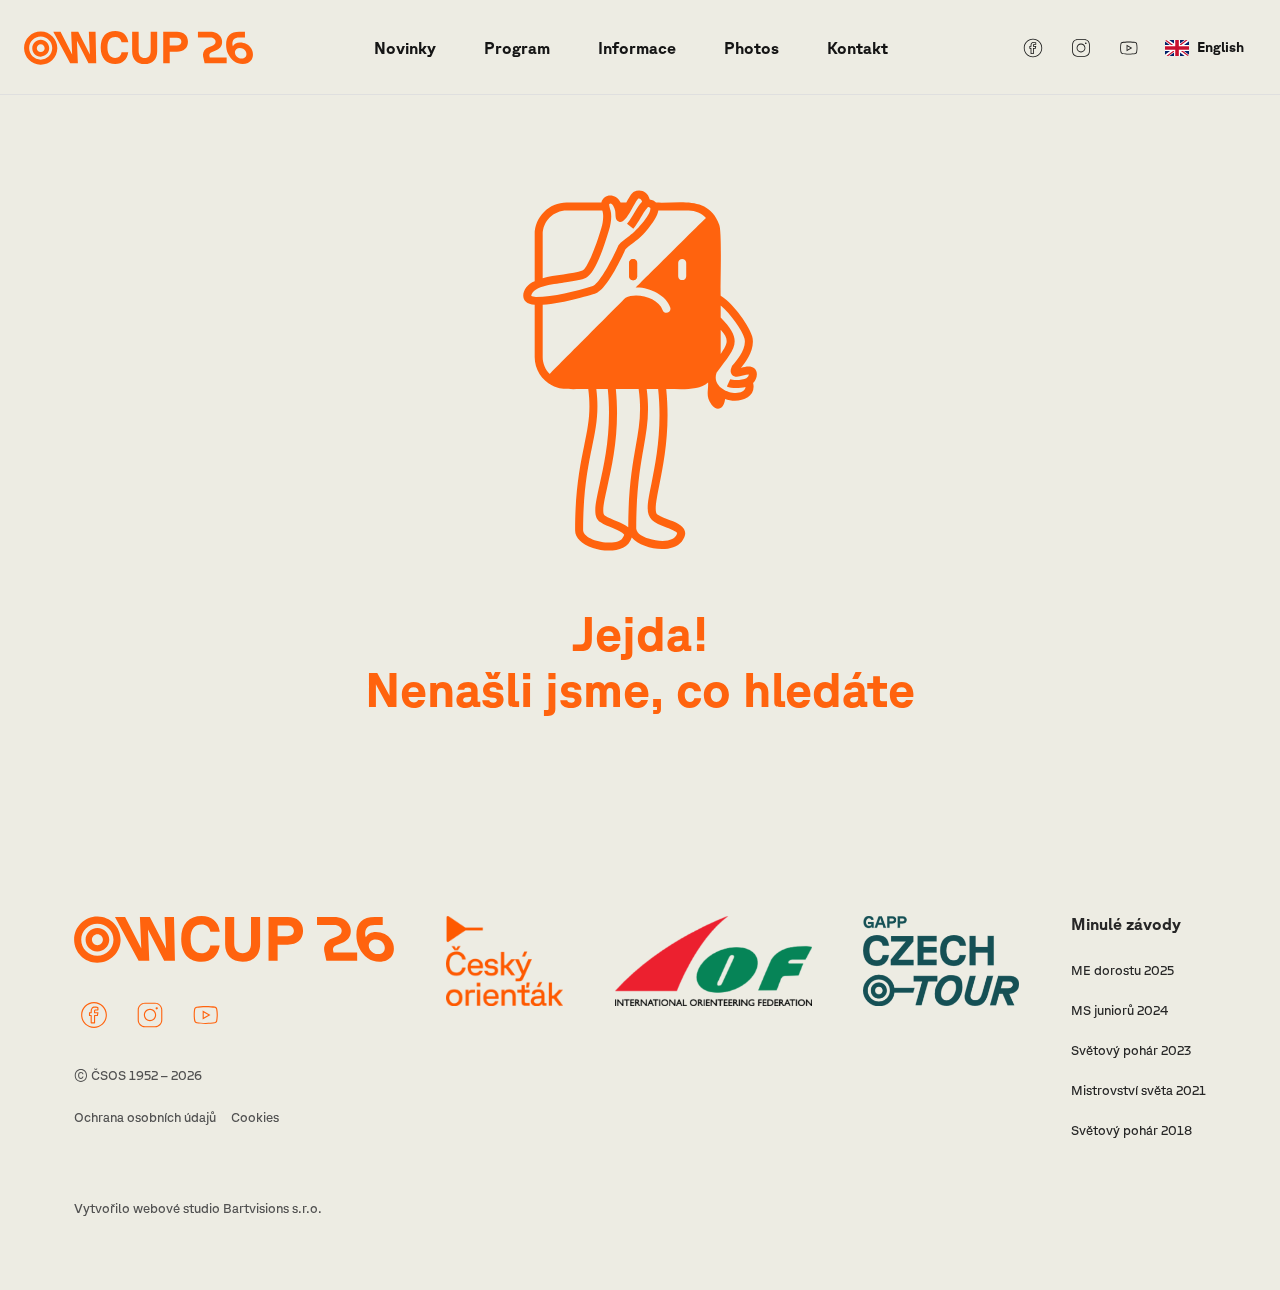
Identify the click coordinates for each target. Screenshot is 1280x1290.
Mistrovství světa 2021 (1138, 1090)
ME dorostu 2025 (1122, 970)
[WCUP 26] (138, 48)
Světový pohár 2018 (1131, 1130)
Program (517, 48)
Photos (751, 48)
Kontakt (857, 48)
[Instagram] (1081, 48)
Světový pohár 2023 (1131, 1050)
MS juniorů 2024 (1119, 1010)
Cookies (255, 1117)
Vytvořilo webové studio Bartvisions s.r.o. (198, 1208)
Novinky (405, 48)
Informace (637, 48)
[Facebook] (1033, 48)
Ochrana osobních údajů (145, 1117)
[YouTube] (1129, 48)
